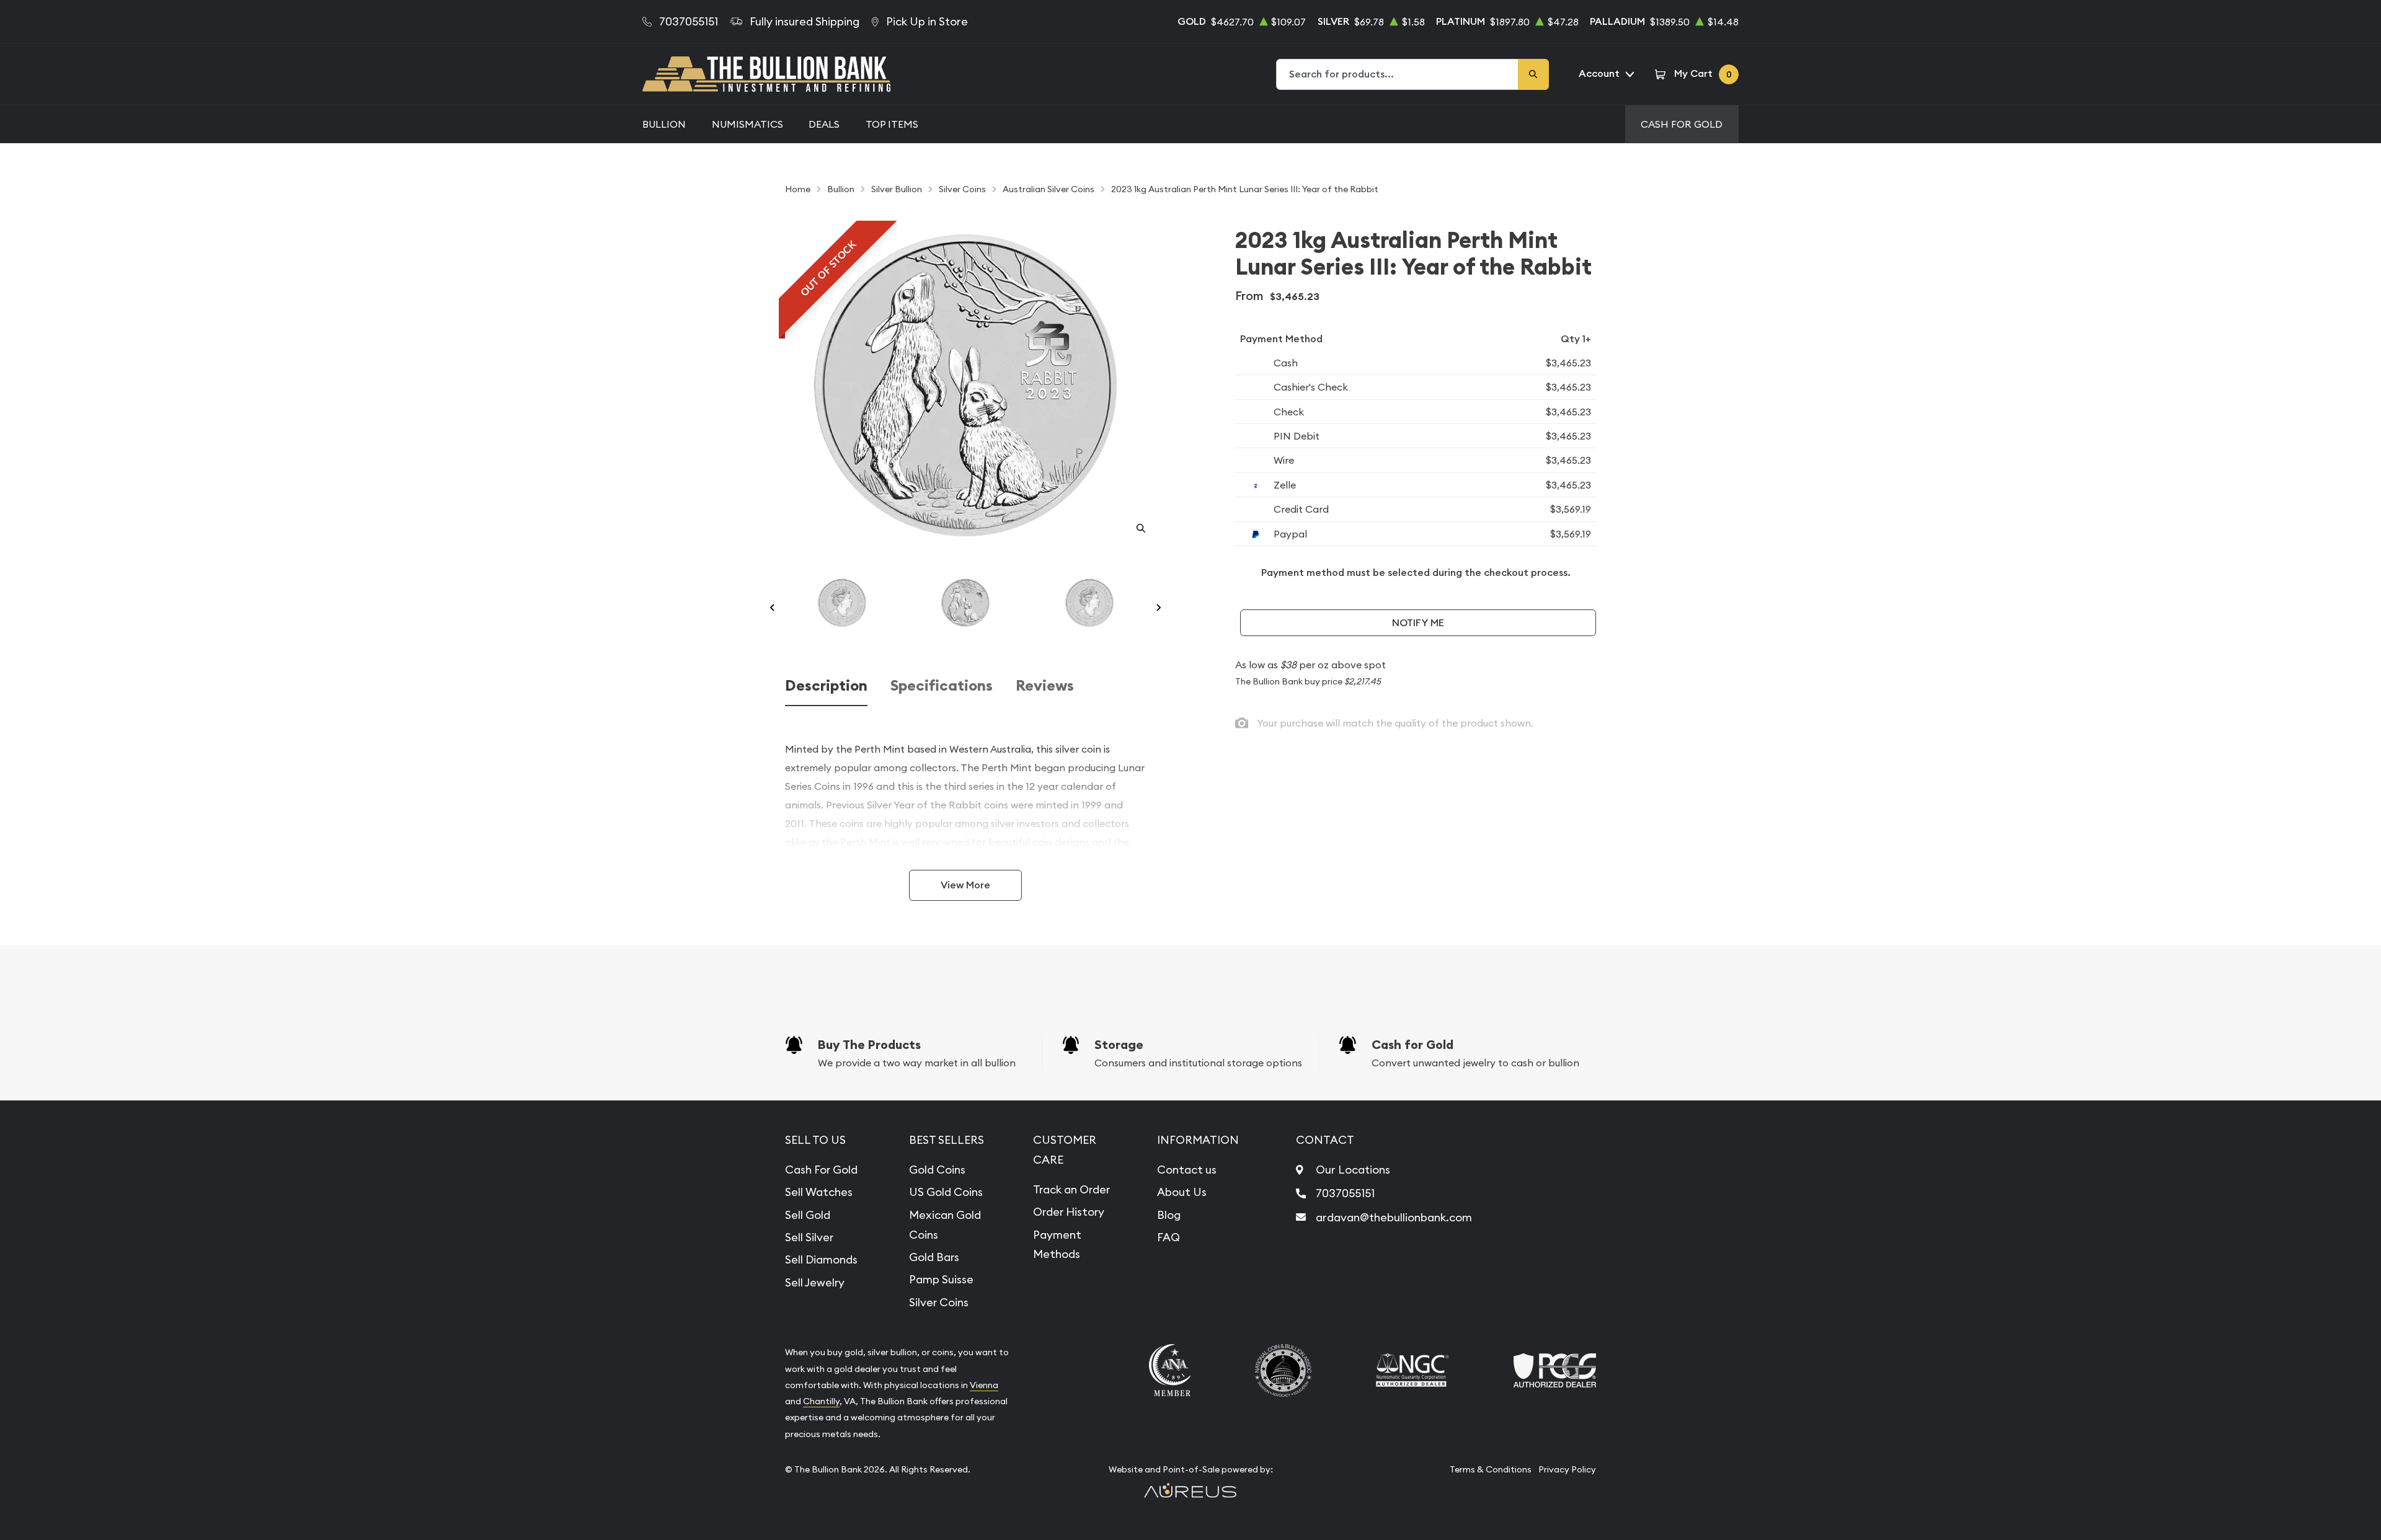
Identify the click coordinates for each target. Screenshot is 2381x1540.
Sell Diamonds (821, 1259)
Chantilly (821, 1401)
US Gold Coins (946, 1192)
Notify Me (1418, 623)
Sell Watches (819, 1192)
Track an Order (1071, 1189)
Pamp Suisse (941, 1279)
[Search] (1533, 74)
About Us (1182, 1192)
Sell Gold (808, 1215)
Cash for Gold (1412, 1045)
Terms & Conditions (1491, 1469)
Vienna (984, 1385)
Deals (824, 124)
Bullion (664, 124)
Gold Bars (934, 1257)
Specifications (942, 686)
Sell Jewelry (815, 1282)
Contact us (1187, 1170)
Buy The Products (869, 1045)
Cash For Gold (1682, 124)
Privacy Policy (1567, 1469)
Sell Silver (809, 1237)
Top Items (892, 124)
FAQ (1168, 1237)
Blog (1169, 1215)
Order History (1069, 1212)
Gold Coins (937, 1170)
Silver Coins (939, 1302)
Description (826, 686)
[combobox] (1398, 74)
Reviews (1045, 686)
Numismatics (747, 124)
